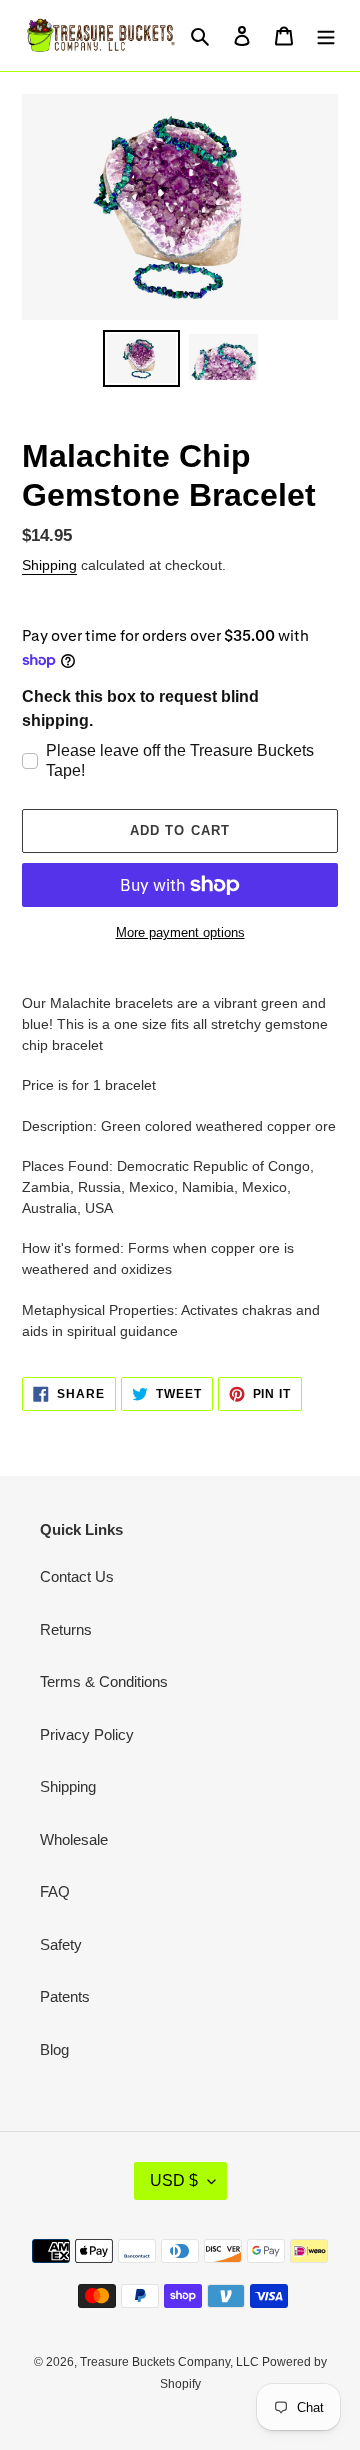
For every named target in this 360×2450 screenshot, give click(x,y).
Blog (54, 2049)
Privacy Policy (87, 1734)
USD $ (174, 2180)
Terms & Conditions (104, 1681)
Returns (66, 1629)
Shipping (49, 565)
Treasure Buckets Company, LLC (171, 2362)
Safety (61, 1944)
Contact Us (77, 1576)
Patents (65, 1996)
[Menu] (326, 35)
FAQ (55, 1891)
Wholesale (74, 1839)
